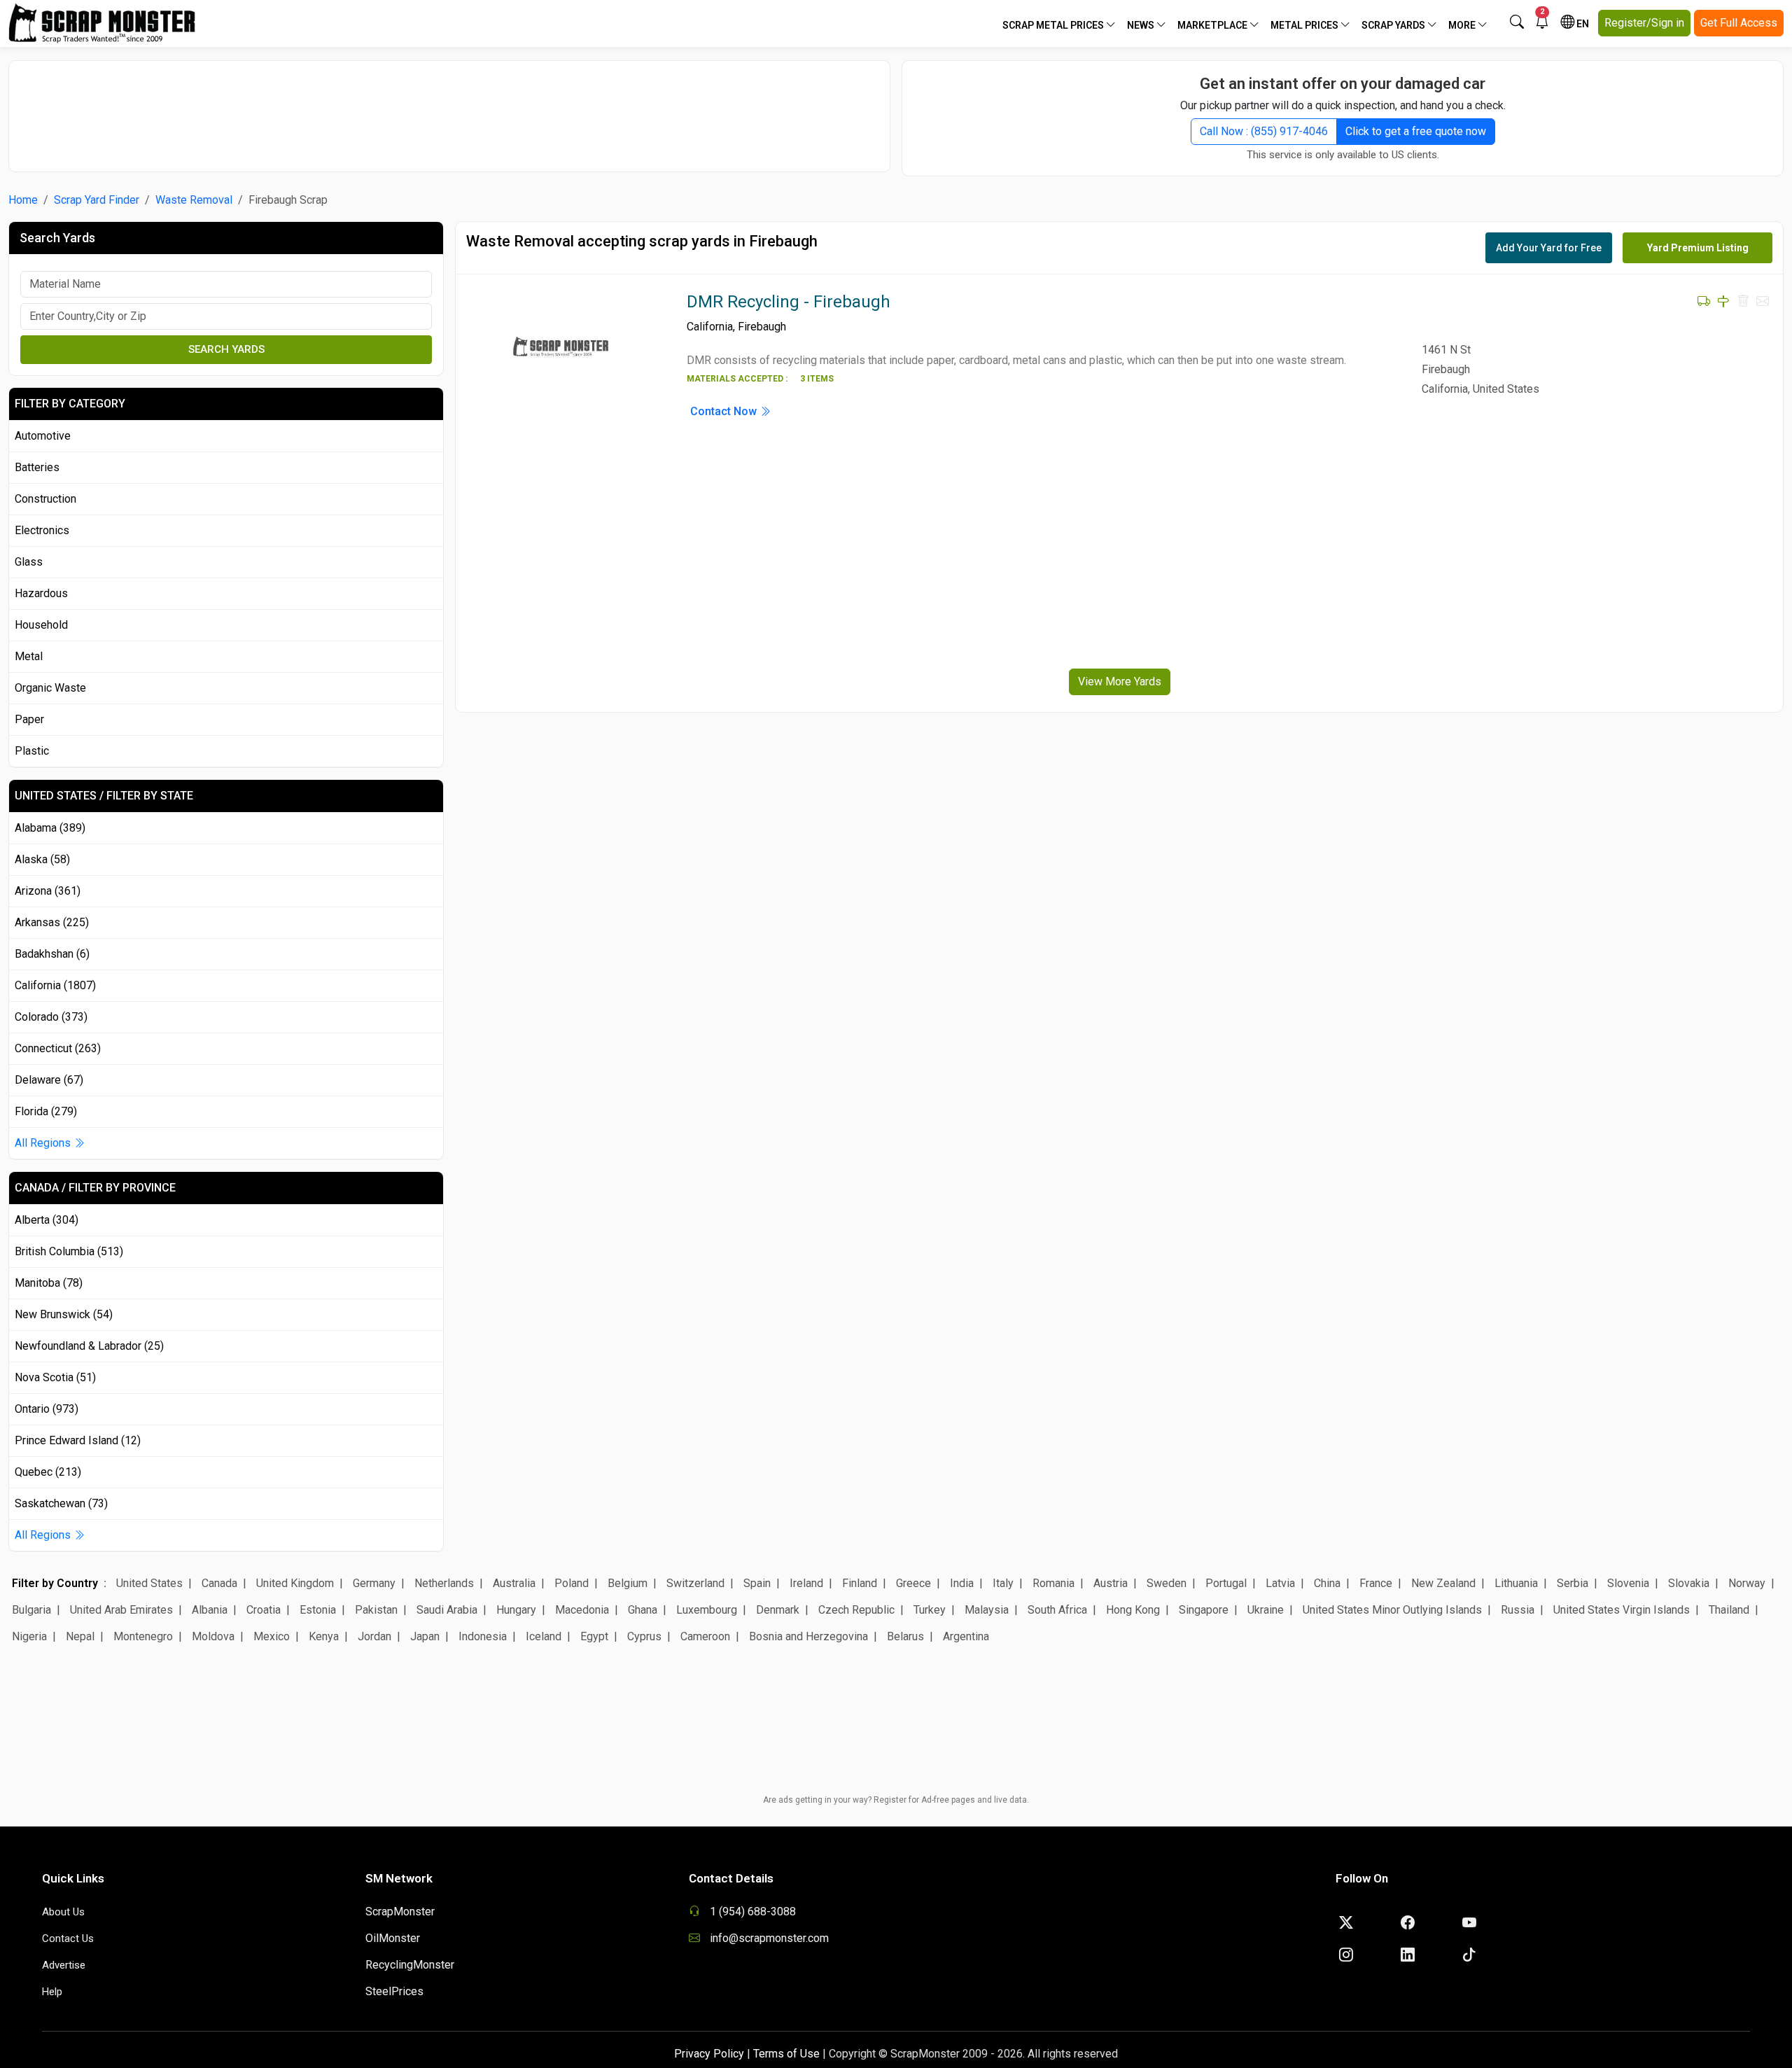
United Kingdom (295, 1583)
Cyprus (644, 1636)
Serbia (1573, 1583)
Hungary (516, 1610)
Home (23, 200)
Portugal (1226, 1583)
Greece (913, 1583)
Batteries (37, 467)
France (1376, 1583)
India (962, 1583)
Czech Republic (856, 1610)
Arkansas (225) (52, 922)
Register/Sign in (1644, 23)
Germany (374, 1583)
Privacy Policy (709, 2054)
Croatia (264, 1610)
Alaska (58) (42, 859)
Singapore (1204, 1610)
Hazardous (41, 593)
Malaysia (987, 1610)
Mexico (272, 1636)
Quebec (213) (48, 1472)
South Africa (1057, 1610)
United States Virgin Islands (1622, 1610)
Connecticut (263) (58, 1048)
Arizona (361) (48, 891)
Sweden (1167, 1583)
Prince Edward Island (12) (78, 1440)
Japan (425, 1636)
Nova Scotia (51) (55, 1377)
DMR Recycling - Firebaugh (789, 302)
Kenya (324, 1636)
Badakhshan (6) (52, 954)
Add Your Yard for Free (1549, 248)
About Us (63, 1912)
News (1142, 25)
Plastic (32, 751)
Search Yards (226, 349)
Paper (29, 719)
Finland (860, 1583)
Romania (1053, 1583)
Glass (29, 562)
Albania (210, 1610)
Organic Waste (50, 688)
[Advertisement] (449, 109)
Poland (572, 1583)
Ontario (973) (47, 1409)
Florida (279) (46, 1111)
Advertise (64, 1965)
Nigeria (29, 1636)
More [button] (1463, 25)
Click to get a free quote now (1416, 131)
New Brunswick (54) (64, 1314)
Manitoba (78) (49, 1283)
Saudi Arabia (447, 1610)
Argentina (966, 1636)
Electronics (42, 530)
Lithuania (1516, 1583)
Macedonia (582, 1610)
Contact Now (725, 411)
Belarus (905, 1636)
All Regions (44, 1143)
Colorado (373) (51, 1017)
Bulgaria (31, 1610)
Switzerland (695, 1583)
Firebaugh (762, 327)
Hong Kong (1133, 1610)
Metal (29, 656)
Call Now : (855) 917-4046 (1264, 131)
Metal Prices (1305, 25)
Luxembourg (707, 1610)
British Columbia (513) (69, 1251)
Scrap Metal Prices (1054, 25)
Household (41, 625)
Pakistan (376, 1610)
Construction (45, 499)
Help (52, 1992)
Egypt (594, 1636)
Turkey (930, 1610)
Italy (1003, 1583)
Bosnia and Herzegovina (808, 1636)
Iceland (544, 1636)
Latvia (1280, 1583)
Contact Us (68, 1938)
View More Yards (1120, 682)
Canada (219, 1583)
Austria (1111, 1583)
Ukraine (1266, 1610)
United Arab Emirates (121, 1610)
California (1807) (55, 985)
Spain (757, 1583)
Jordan (374, 1636)
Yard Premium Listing (1698, 248)
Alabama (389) (50, 828)
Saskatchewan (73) (61, 1503)
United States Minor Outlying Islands (1392, 1610)
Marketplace (1213, 25)
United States (149, 1583)
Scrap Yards (1394, 25)
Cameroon (705, 1636)
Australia (514, 1583)
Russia (1518, 1610)
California (710, 327)
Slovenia (1628, 1583)
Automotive (43, 436)
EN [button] (1582, 24)
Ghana (643, 1610)
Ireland (806, 1583)
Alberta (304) (47, 1220)
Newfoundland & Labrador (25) (89, 1346)
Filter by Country (55, 1583)
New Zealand (1443, 1583)
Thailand (1729, 1610)
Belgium (628, 1583)
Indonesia (483, 1636)
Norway (1747, 1583)
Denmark (778, 1610)
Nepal (80, 1636)
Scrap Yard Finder (97, 200)
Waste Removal (194, 200)
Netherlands (444, 1583)
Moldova (213, 1636)
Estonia (318, 1610)
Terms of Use (786, 2054)
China (1327, 1583)
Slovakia (1689, 1583)
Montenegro (143, 1636)
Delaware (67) (49, 1080)
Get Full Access (1739, 23)
